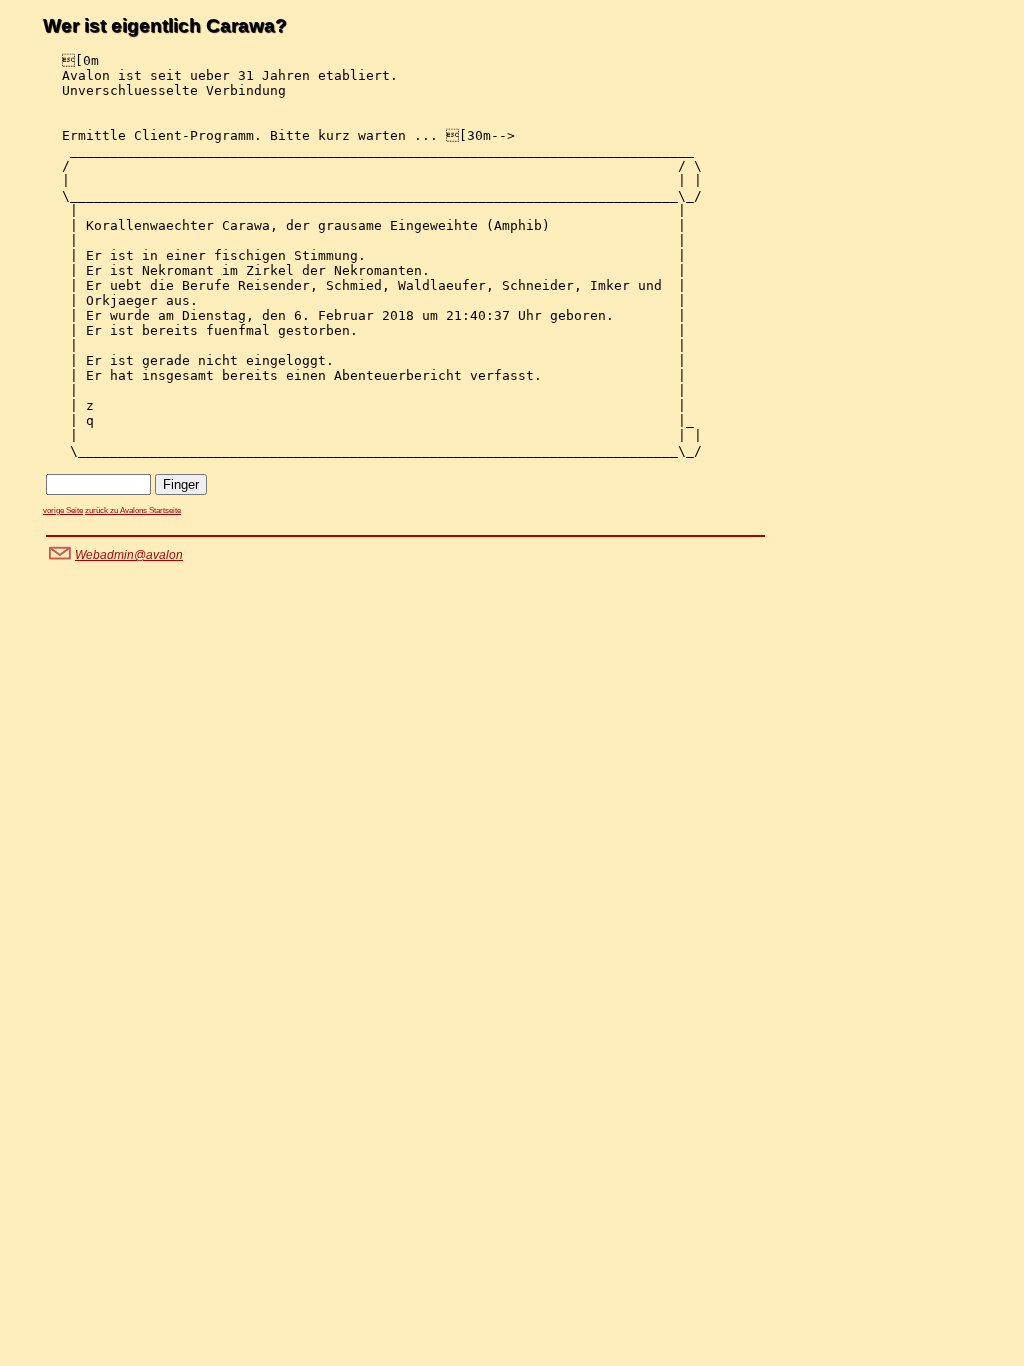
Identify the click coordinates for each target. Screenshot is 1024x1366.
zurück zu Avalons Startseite (133, 510)
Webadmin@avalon (129, 555)
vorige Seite (63, 510)
